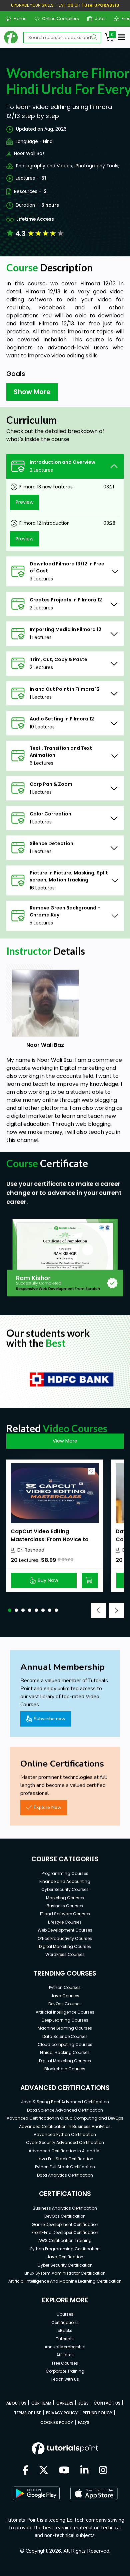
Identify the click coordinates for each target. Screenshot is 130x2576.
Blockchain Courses (65, 2069)
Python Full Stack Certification (65, 2167)
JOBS (83, 2403)
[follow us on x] (44, 2471)
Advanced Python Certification (65, 2134)
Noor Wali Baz (29, 154)
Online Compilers (58, 19)
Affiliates (65, 2355)
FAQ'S (84, 2422)
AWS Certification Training (65, 2240)
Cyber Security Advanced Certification (65, 2142)
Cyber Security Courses (65, 1889)
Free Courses (65, 2363)
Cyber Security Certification (65, 2265)
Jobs (98, 19)
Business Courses (65, 1906)
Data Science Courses (65, 2036)
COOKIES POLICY (57, 2422)
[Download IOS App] (94, 2493)
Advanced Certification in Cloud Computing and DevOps (65, 2118)
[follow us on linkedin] (84, 2471)
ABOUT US (16, 2403)
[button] (10, 1610)
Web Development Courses (65, 1930)
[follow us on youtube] (64, 2471)
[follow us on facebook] (26, 2471)
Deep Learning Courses (65, 2020)
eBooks (65, 2330)
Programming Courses (65, 1873)
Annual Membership (65, 2347)
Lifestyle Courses (65, 1922)
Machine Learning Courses (65, 2028)
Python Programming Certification (65, 2249)
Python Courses (65, 1987)
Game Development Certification (65, 2224)
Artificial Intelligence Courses (65, 2012)
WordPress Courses (65, 1954)
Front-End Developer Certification (65, 2232)
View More (65, 1441)
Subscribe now (49, 1719)
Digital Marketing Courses (65, 1946)
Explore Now (47, 1807)
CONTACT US (107, 2403)
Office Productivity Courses (65, 1938)
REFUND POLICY (97, 2413)
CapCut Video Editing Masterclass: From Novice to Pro (50, 1539)
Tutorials (65, 2339)
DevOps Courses (65, 2004)
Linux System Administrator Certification (65, 2273)
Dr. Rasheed (31, 1550)
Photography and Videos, (44, 166)
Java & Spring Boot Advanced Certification (65, 2102)
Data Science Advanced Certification (65, 2110)
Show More (32, 392)
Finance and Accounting (65, 1881)
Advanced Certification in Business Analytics (65, 2126)
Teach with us (65, 2379)
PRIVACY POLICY (62, 2413)
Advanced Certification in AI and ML (65, 2151)
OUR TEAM (41, 2403)
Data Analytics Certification (65, 2175)
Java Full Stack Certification (65, 2159)
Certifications (65, 2322)
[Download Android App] (36, 2493)
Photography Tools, (97, 166)
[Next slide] (116, 1610)
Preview (25, 502)
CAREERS (65, 2403)
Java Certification (65, 2257)
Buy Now (48, 1580)
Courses (65, 2314)
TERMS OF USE (27, 2413)
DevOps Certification (65, 2216)
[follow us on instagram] (103, 2471)
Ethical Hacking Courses (65, 2052)
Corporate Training (65, 2371)
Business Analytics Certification (65, 2208)
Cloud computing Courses (65, 2044)
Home (17, 19)
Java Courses (65, 1996)
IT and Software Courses (65, 1914)
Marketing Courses (65, 1898)
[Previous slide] (98, 1610)
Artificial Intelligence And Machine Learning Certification (65, 2281)
